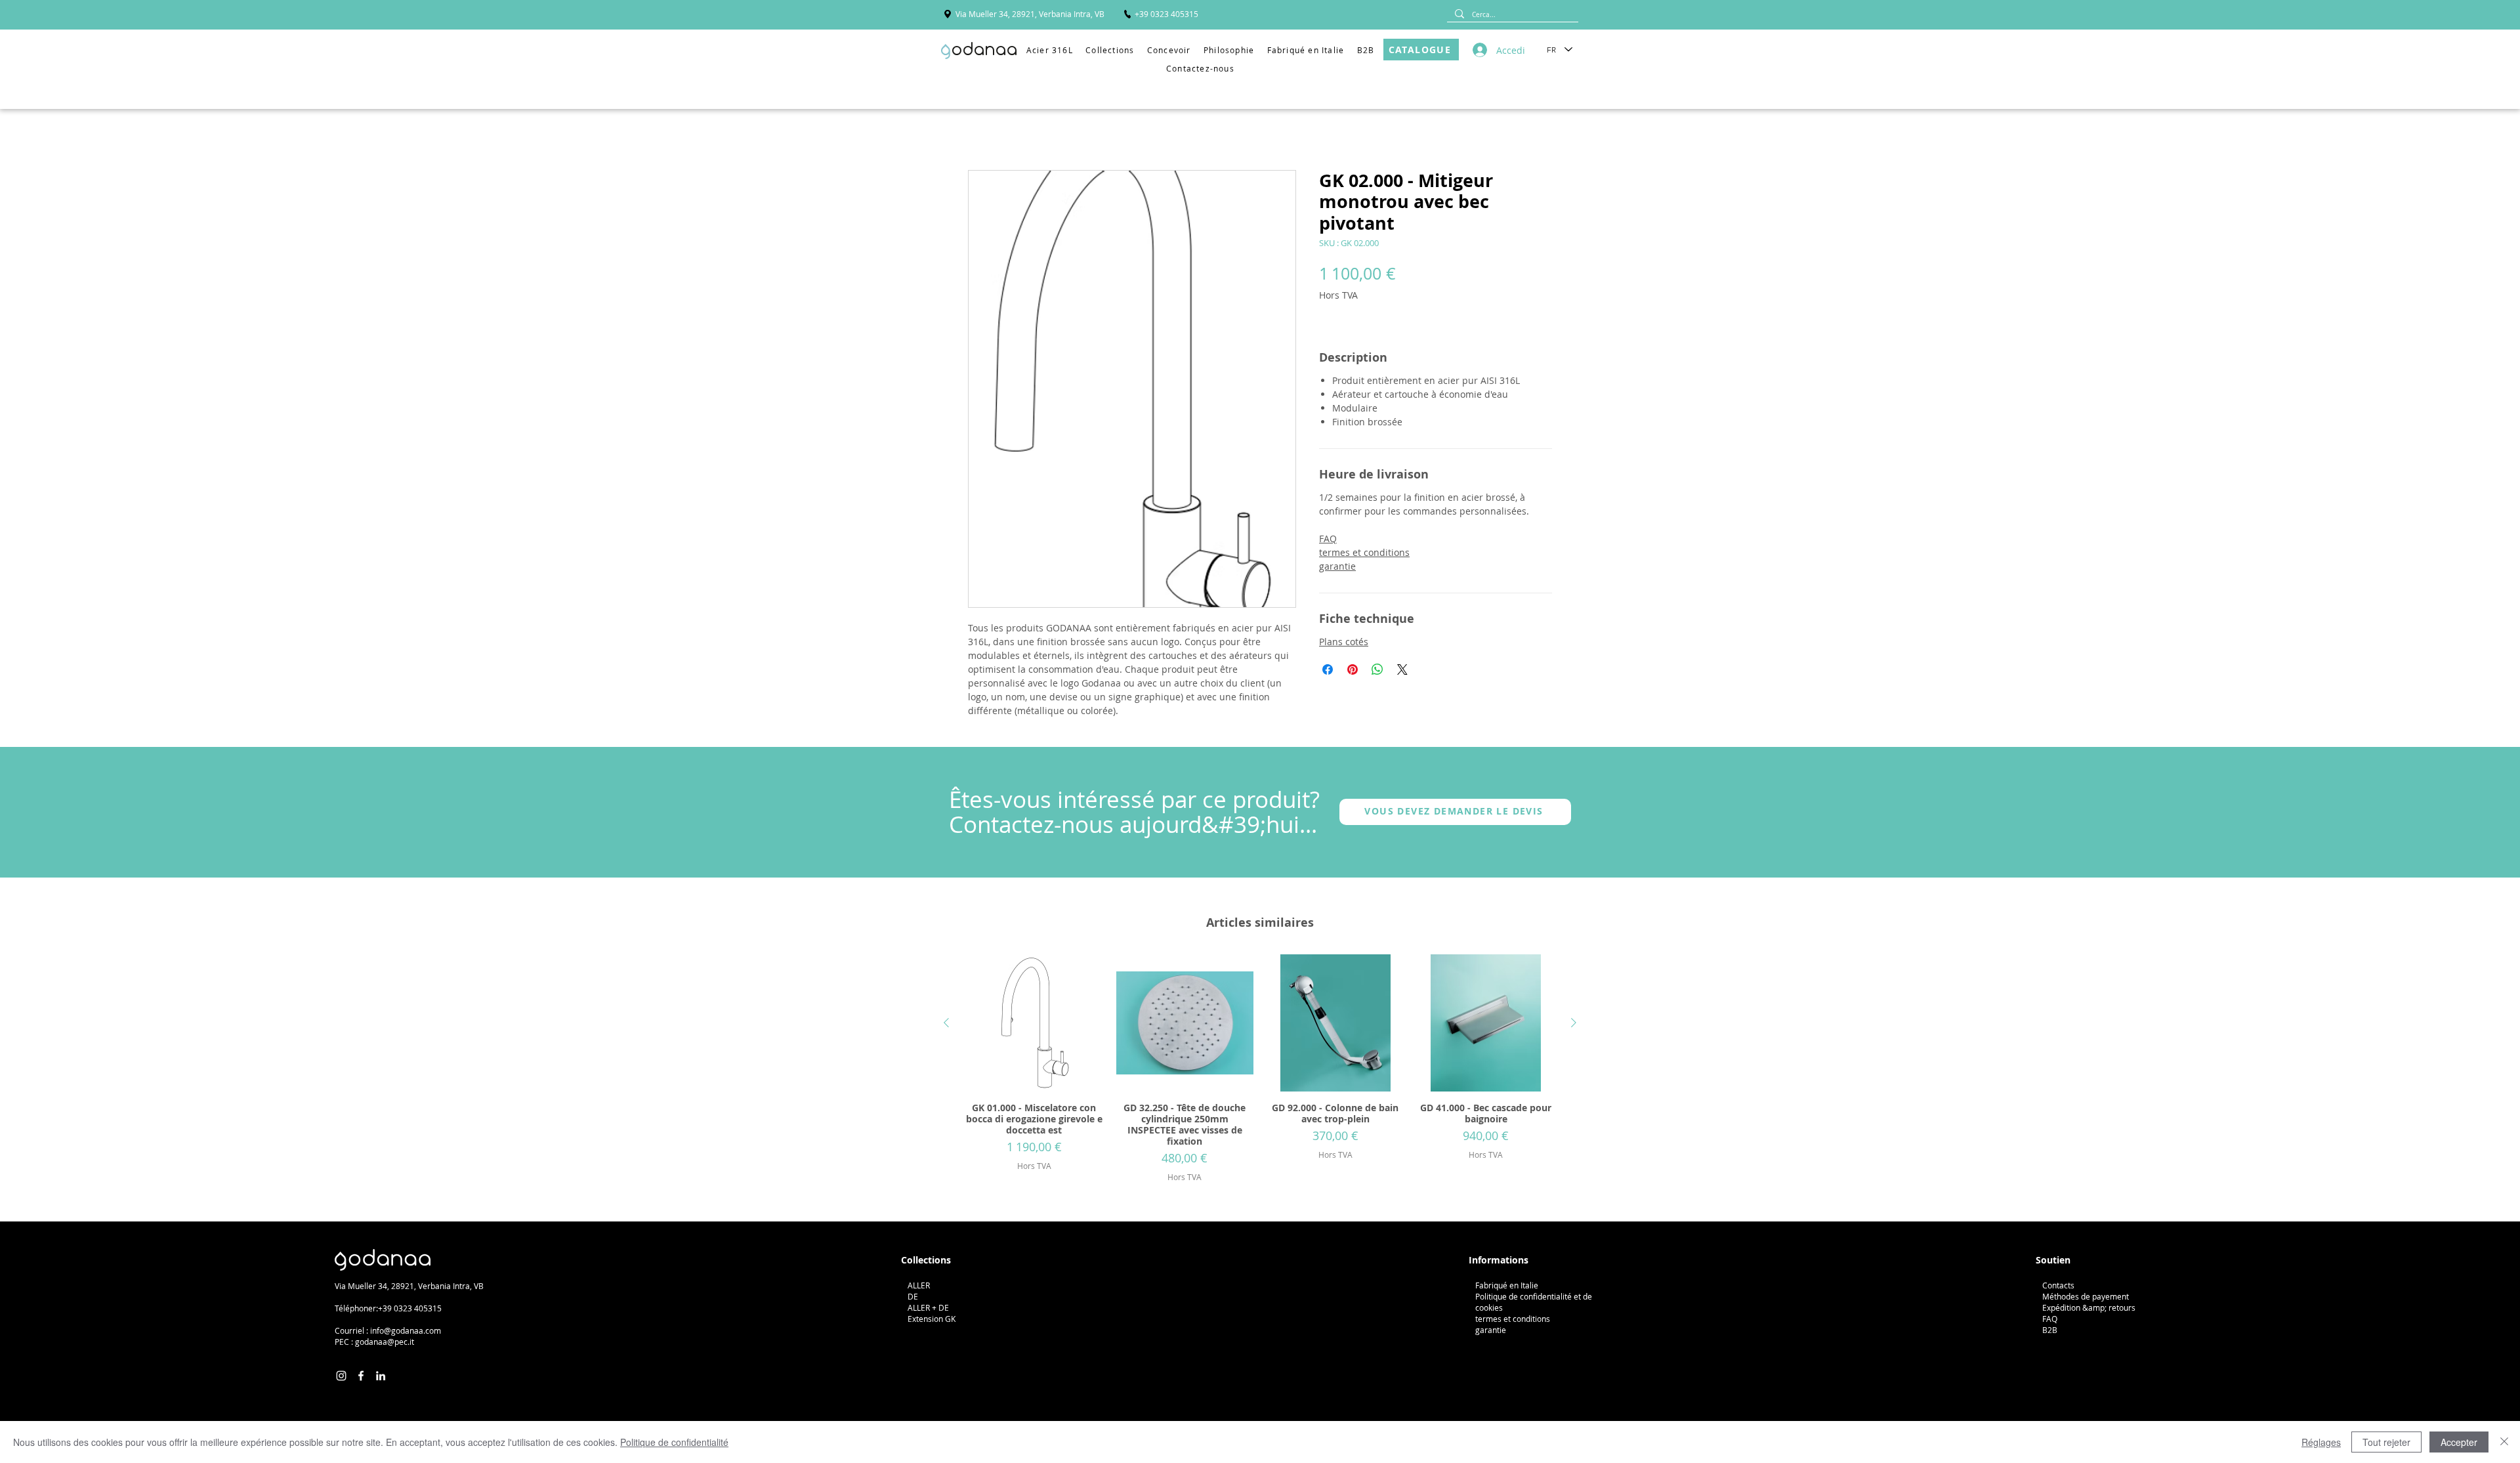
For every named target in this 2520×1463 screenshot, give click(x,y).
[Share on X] (1402, 669)
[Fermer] (2504, 1442)
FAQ (1328, 539)
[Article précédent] (946, 1023)
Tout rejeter (2386, 1442)
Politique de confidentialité (674, 1442)
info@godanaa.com (406, 1330)
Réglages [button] (2321, 1442)
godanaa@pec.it (385, 1342)
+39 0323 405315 (410, 1308)
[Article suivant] (1574, 1023)
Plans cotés (1344, 642)
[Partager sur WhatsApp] (1377, 669)
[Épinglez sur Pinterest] (1353, 669)
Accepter (2459, 1442)
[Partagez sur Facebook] (1328, 669)
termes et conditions (1364, 552)
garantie (1337, 566)
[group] (1260, 1069)
